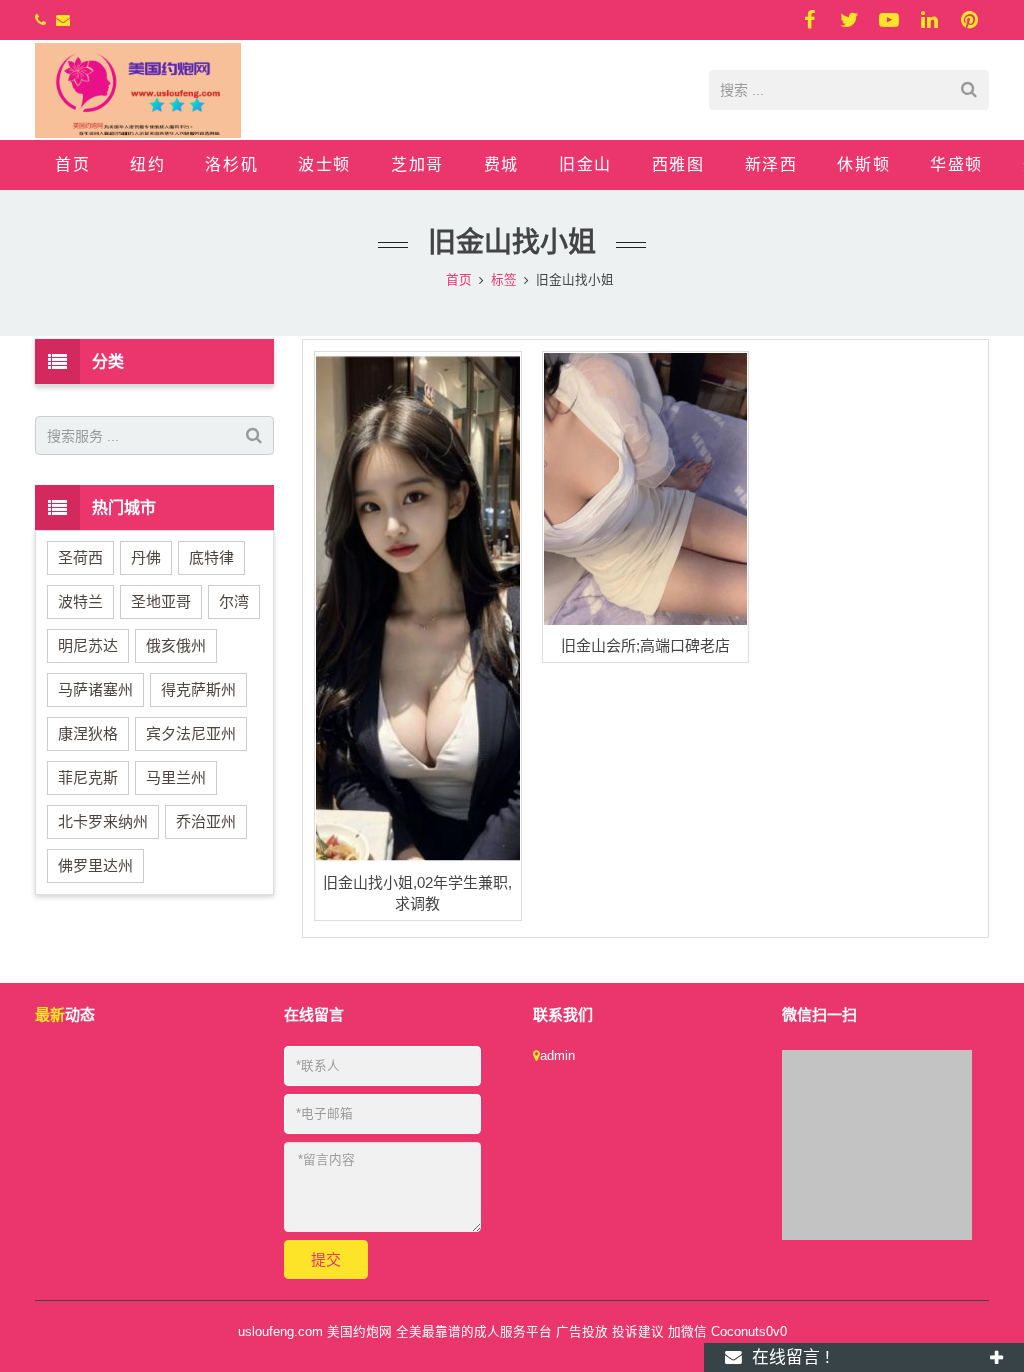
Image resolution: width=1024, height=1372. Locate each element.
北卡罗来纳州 (103, 821)
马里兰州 (176, 777)
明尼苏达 (88, 645)
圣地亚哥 (161, 601)
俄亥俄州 (176, 645)
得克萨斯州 (198, 689)
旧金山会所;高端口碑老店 (645, 645)
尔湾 (234, 601)
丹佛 (146, 557)
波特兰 (80, 601)
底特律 (211, 557)
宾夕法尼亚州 (191, 733)
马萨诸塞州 (95, 689)
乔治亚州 (206, 821)
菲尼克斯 (88, 777)
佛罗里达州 (95, 865)
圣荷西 (80, 557)
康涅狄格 (88, 733)
